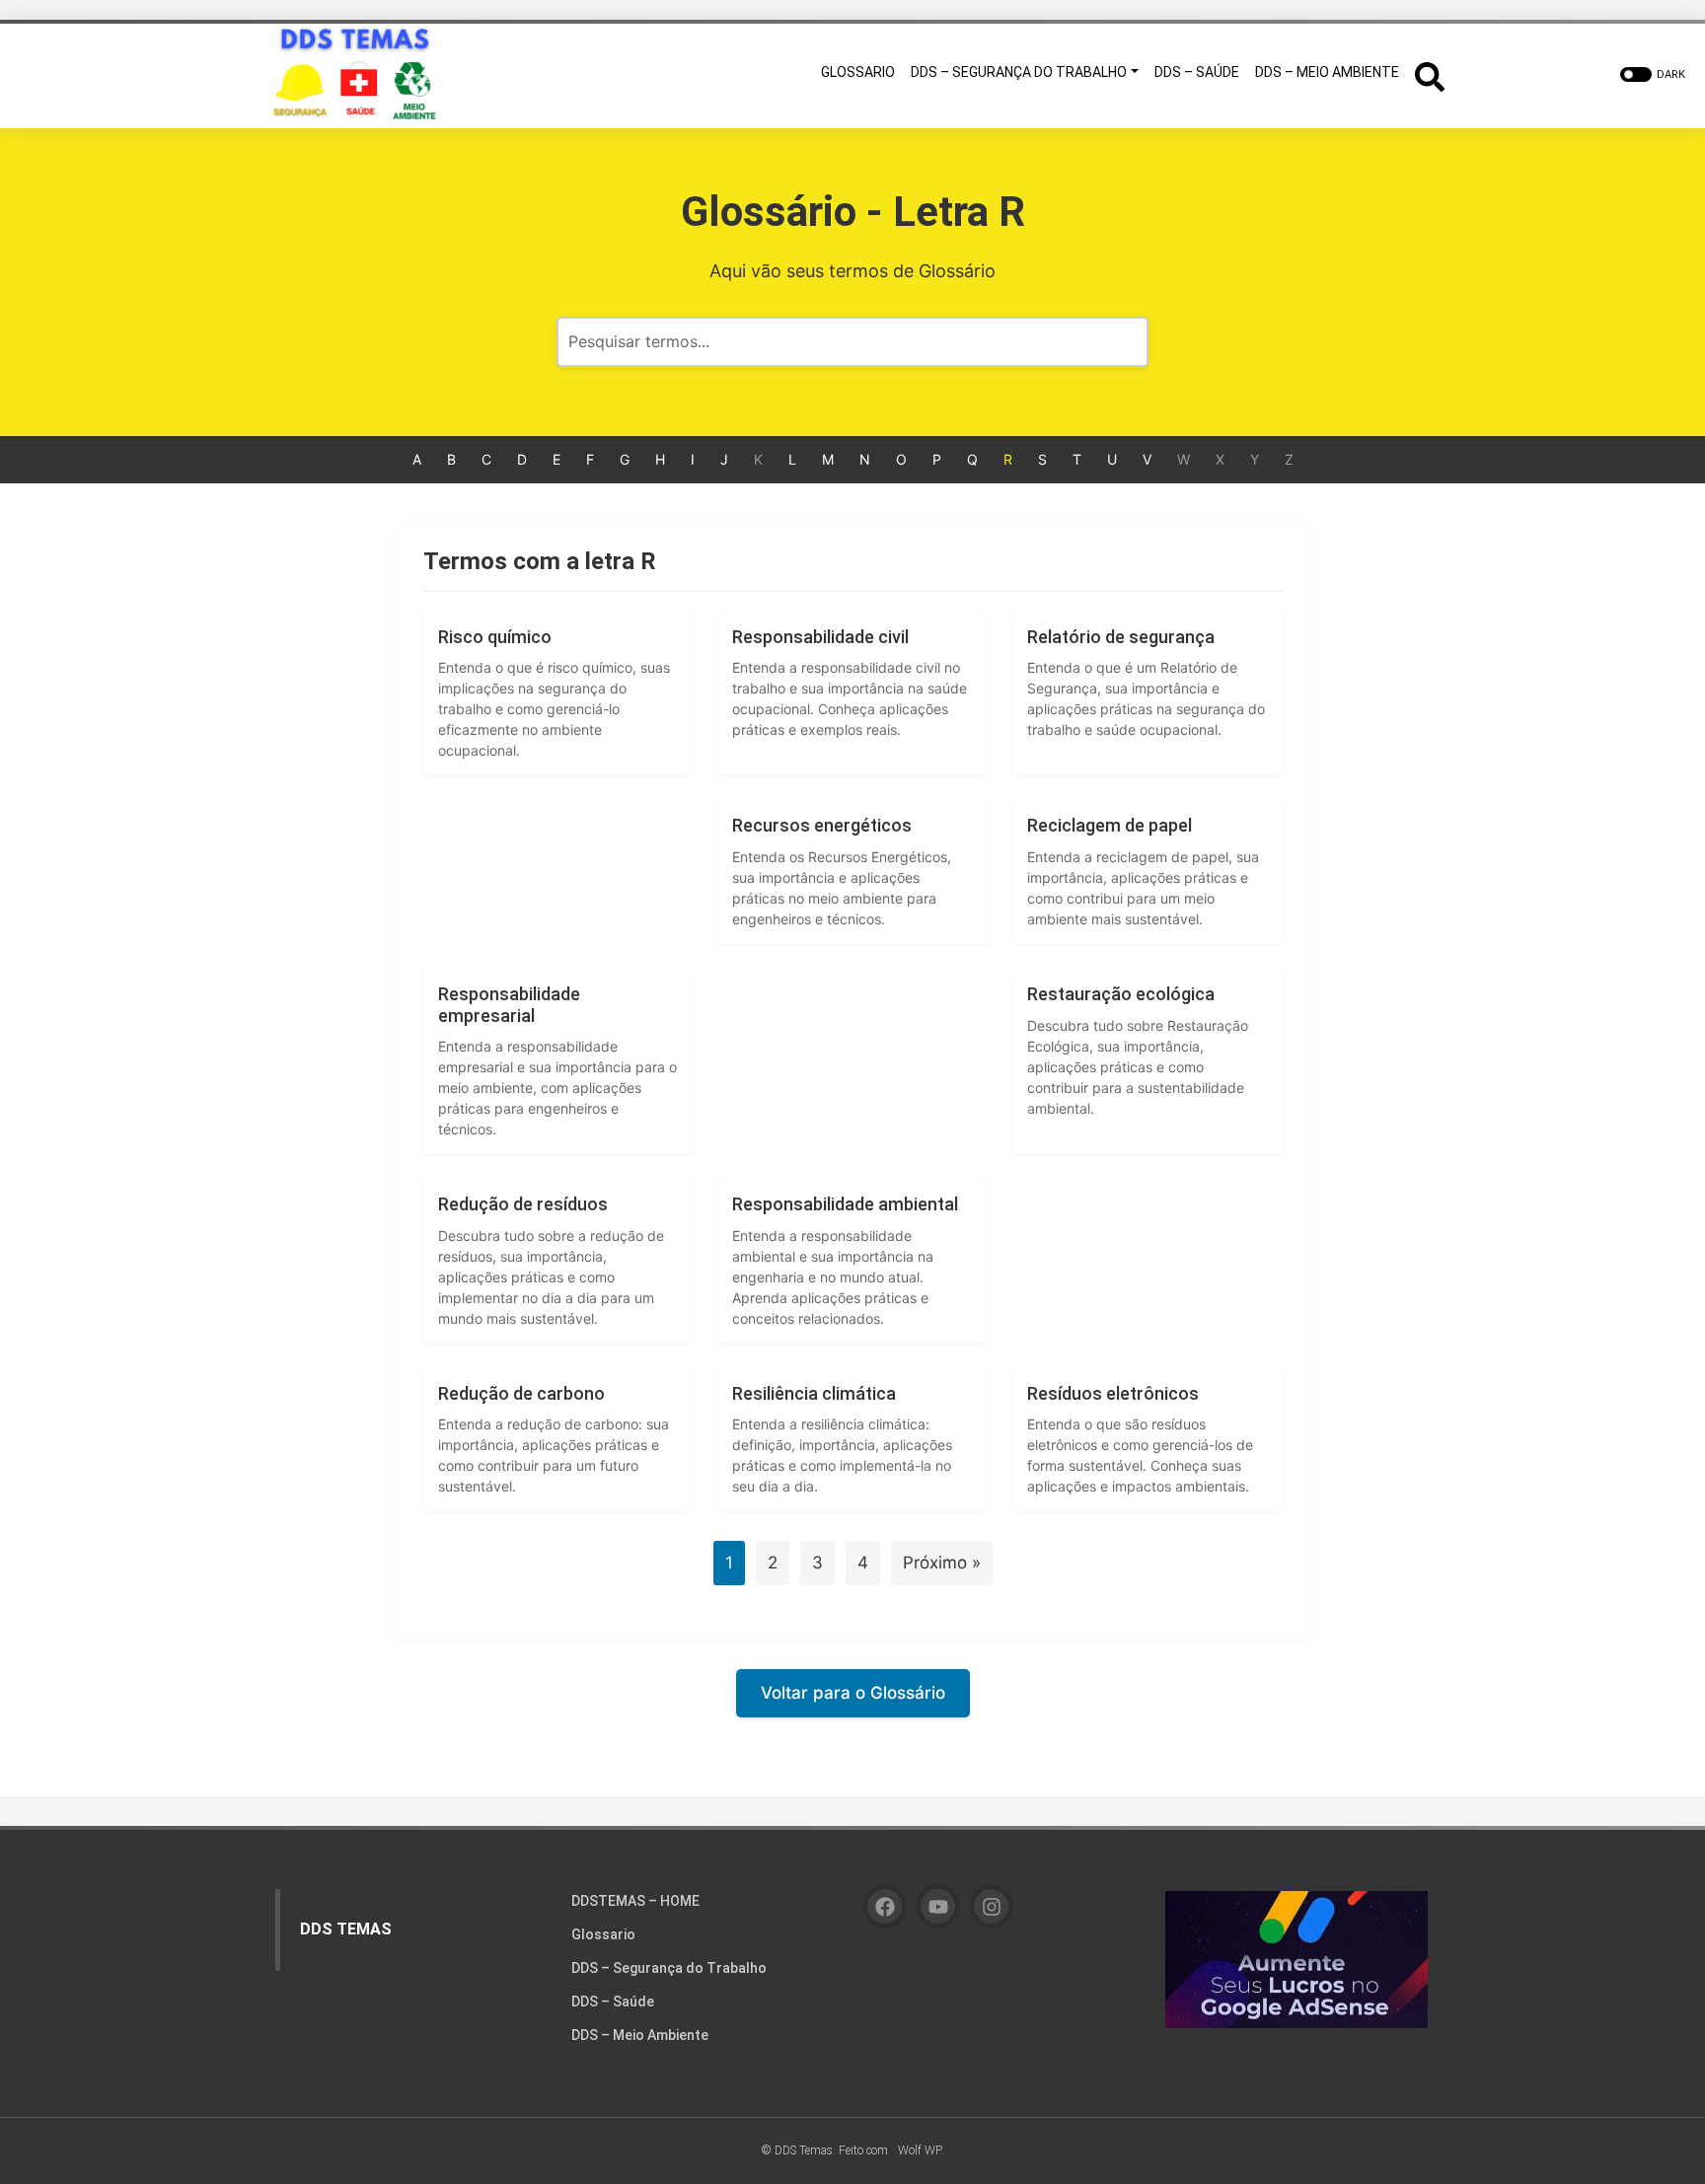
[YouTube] (938, 1906)
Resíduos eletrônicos (1113, 1393)
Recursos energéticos (822, 825)
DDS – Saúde (613, 2002)
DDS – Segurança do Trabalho (669, 1968)
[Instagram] (991, 1906)
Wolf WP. (921, 2150)
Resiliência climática (814, 1393)
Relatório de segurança (1121, 637)
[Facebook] (885, 1906)
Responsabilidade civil (820, 637)
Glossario (603, 1934)
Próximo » (942, 1563)
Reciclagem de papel (1110, 825)
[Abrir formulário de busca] (1430, 74)
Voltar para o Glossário (853, 1693)
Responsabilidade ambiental (845, 1204)
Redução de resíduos (523, 1204)
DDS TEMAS (346, 1929)
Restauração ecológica (1121, 994)
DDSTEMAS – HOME (635, 1901)
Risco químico (495, 637)
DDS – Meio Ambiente (640, 2035)
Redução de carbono (521, 1393)
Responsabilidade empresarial (509, 1005)
